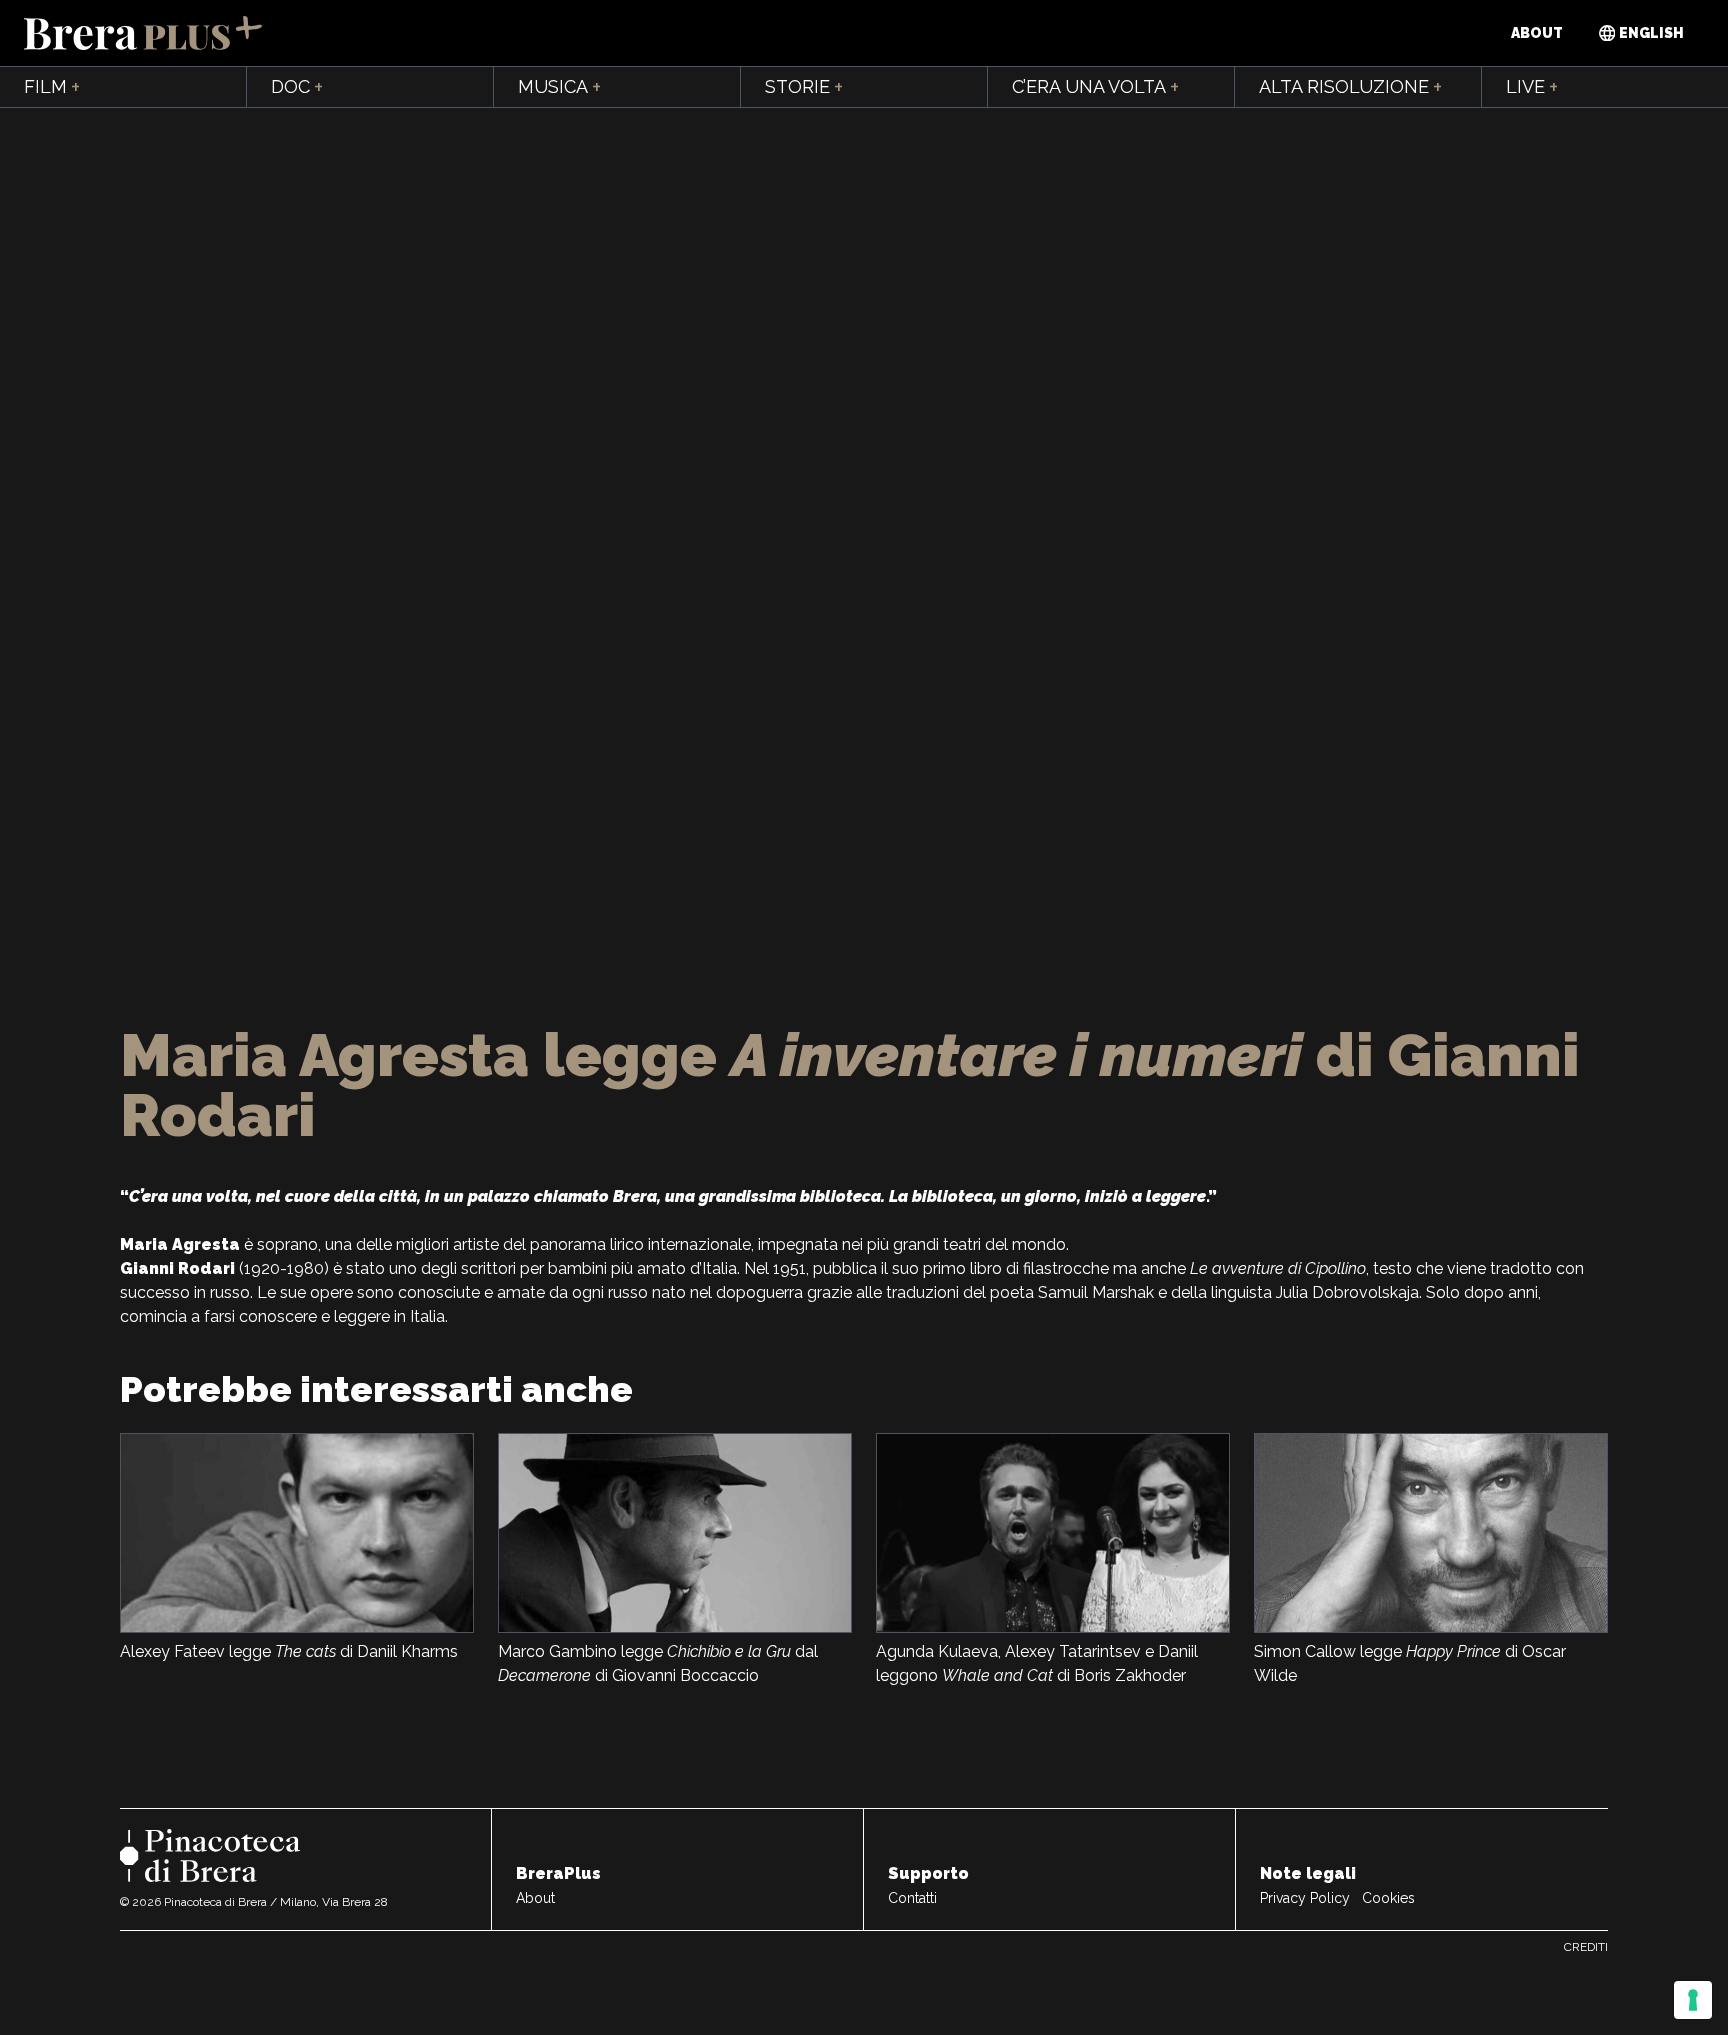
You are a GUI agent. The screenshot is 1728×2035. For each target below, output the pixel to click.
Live (1532, 87)
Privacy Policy (1305, 1898)
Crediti (1586, 1947)
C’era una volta (1095, 87)
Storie (804, 87)
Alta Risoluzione (1350, 87)
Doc (297, 87)
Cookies (1388, 1898)
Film (52, 87)
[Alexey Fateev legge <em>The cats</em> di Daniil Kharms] (297, 1533)
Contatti (912, 1898)
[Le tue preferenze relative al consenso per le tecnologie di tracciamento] (1693, 2000)
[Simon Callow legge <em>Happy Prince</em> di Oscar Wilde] (1431, 1533)
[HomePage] (143, 33)
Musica (559, 87)
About (1537, 33)
